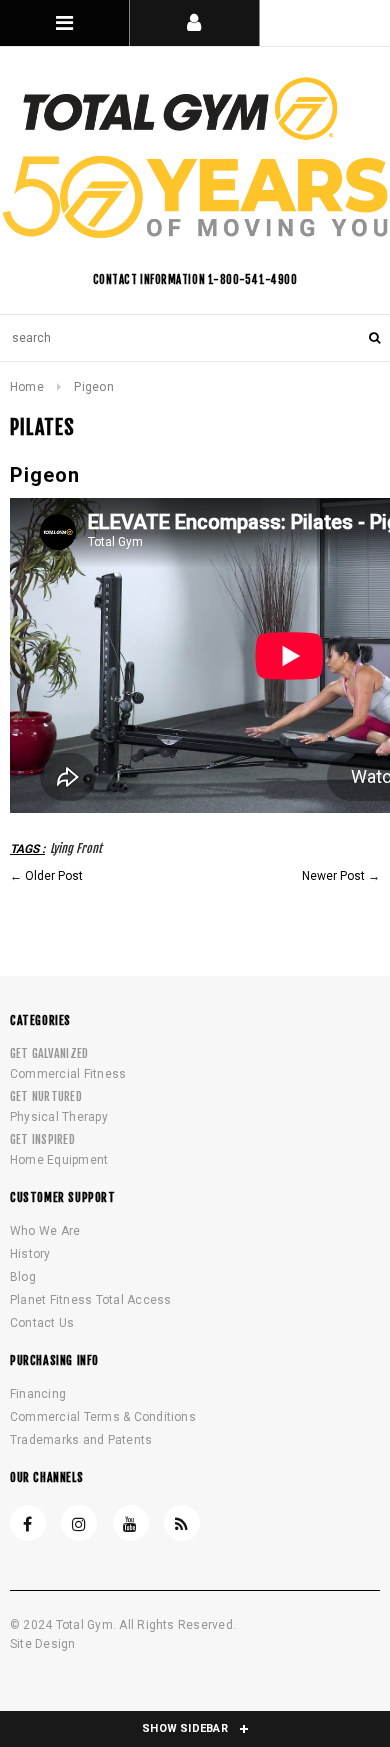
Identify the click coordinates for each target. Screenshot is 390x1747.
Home (27, 387)
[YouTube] (131, 1523)
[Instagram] (79, 1523)
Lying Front (76, 848)
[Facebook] (28, 1523)
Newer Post (333, 876)
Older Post (54, 876)
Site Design (43, 1644)
